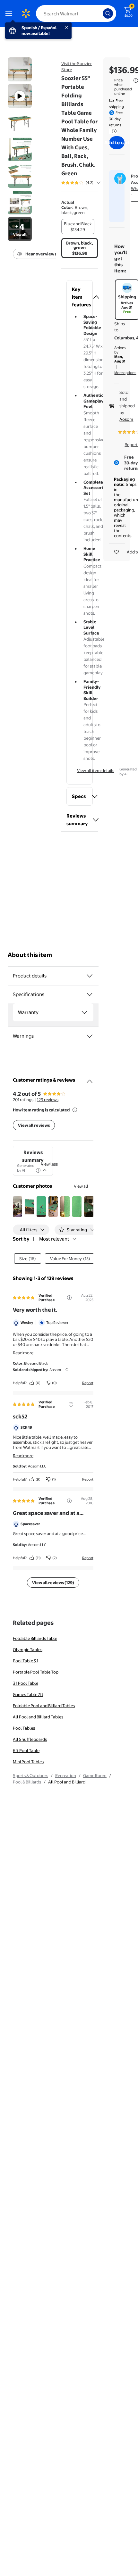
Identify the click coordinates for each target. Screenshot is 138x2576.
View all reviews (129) (53, 1583)
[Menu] (10, 13)
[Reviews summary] (99, 183)
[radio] (78, 227)
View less (49, 1164)
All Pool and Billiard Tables (38, 1717)
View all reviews (34, 1125)
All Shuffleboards (30, 1739)
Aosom (126, 419)
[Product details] (90, 976)
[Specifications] (90, 994)
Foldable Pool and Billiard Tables (44, 1706)
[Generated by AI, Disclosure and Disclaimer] (38, 1170)
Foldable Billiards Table (35, 1638)
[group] (88, 183)
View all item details (96, 770)
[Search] (108, 13)
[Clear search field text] (99, 13)
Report (88, 1383)
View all (81, 1186)
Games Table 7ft (28, 1694)
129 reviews (48, 1100)
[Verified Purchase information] (69, 1298)
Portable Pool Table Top (36, 1672)
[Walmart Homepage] (26, 13)
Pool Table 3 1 (26, 1661)
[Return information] (113, 131)
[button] (80, 297)
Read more (23, 1353)
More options (125, 373)
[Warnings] (90, 1036)
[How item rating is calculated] (75, 1110)
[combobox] (76, 13)
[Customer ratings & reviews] (90, 1079)
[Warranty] (84, 1012)
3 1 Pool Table (26, 1683)
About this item (30, 955)
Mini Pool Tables (28, 1762)
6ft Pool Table (26, 1750)
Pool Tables (24, 1728)
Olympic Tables (28, 1649)
